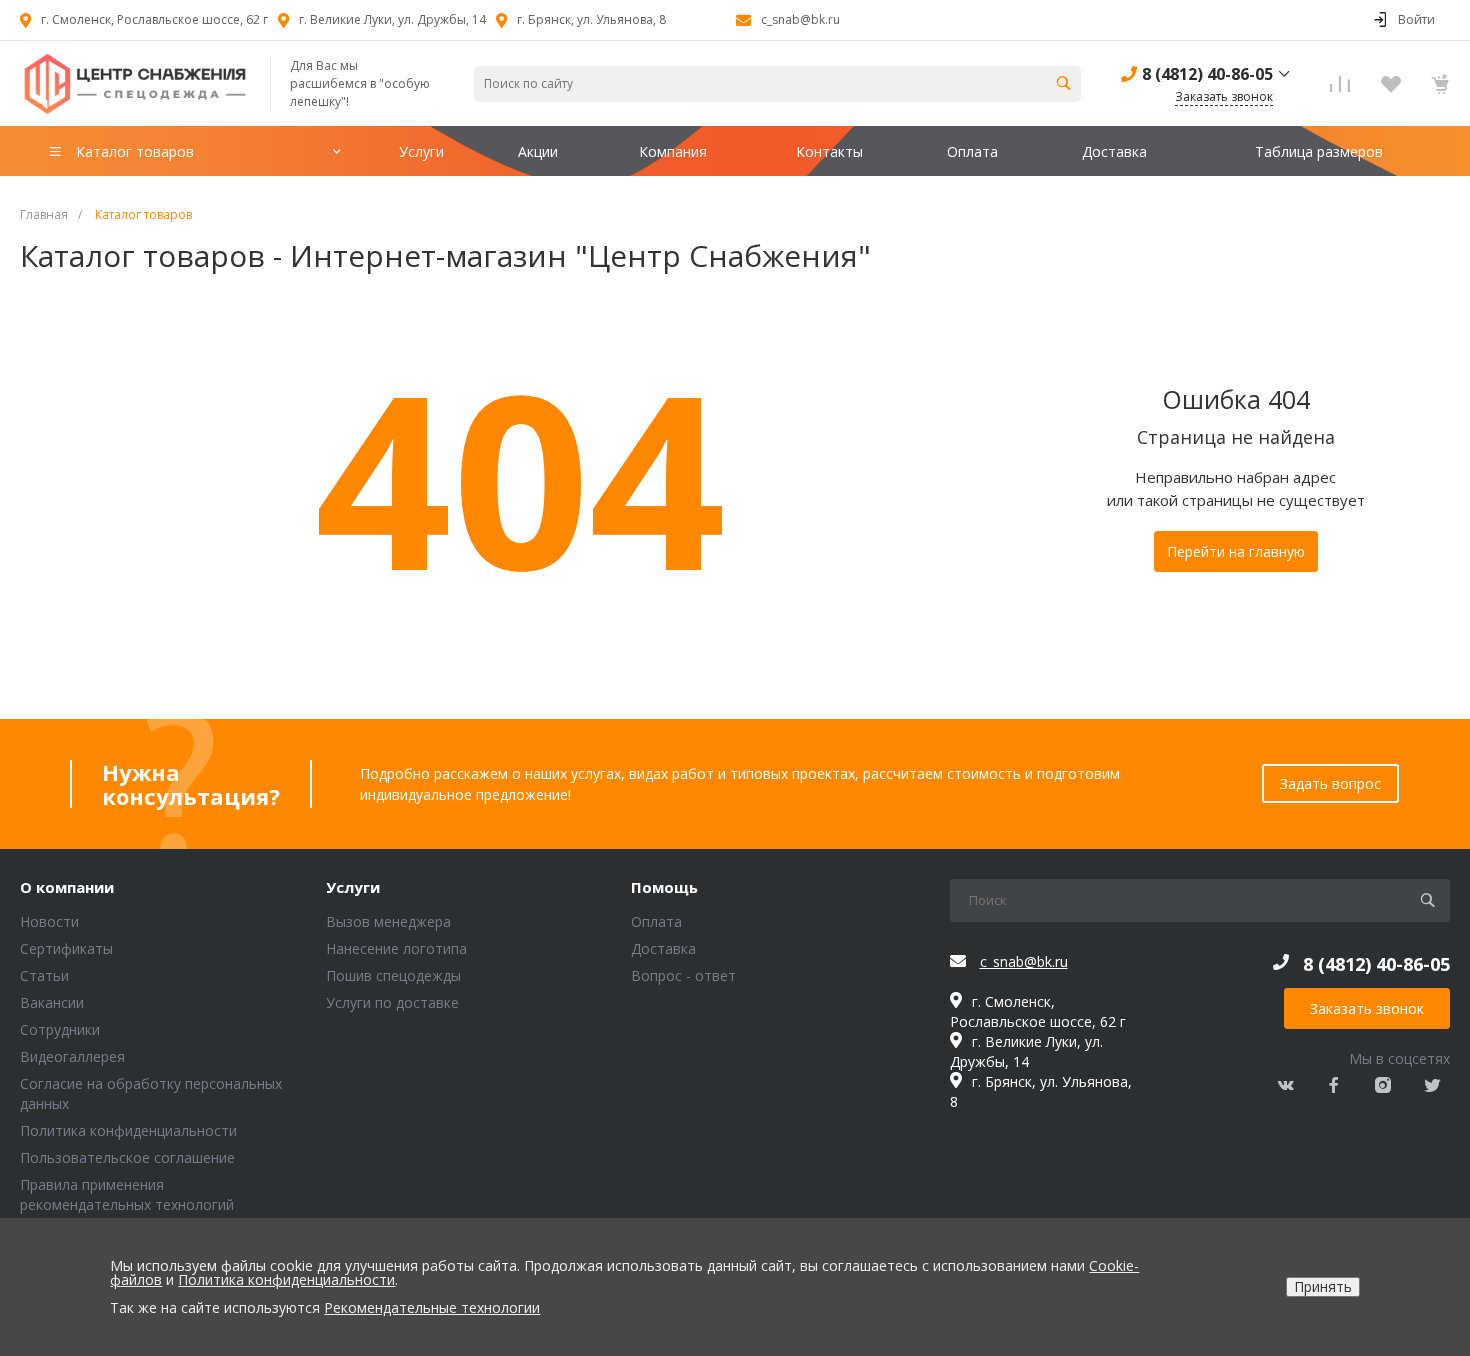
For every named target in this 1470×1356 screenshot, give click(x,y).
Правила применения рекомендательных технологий (127, 1194)
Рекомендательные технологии (432, 1307)
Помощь (664, 888)
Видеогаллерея (72, 1056)
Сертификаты (66, 948)
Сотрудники (60, 1029)
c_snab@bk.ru (800, 19)
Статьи (44, 975)
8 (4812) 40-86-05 (1207, 74)
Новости (49, 921)
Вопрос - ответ (683, 975)
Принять (1323, 1286)
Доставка (663, 948)
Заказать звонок (1367, 1008)
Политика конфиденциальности (128, 1130)
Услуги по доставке (392, 1002)
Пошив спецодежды (393, 975)
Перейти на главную (1236, 551)
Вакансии (52, 1002)
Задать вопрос (1330, 783)
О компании (67, 888)
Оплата (656, 921)
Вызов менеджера (388, 921)
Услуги (353, 888)
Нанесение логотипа (396, 948)
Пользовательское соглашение (127, 1157)
